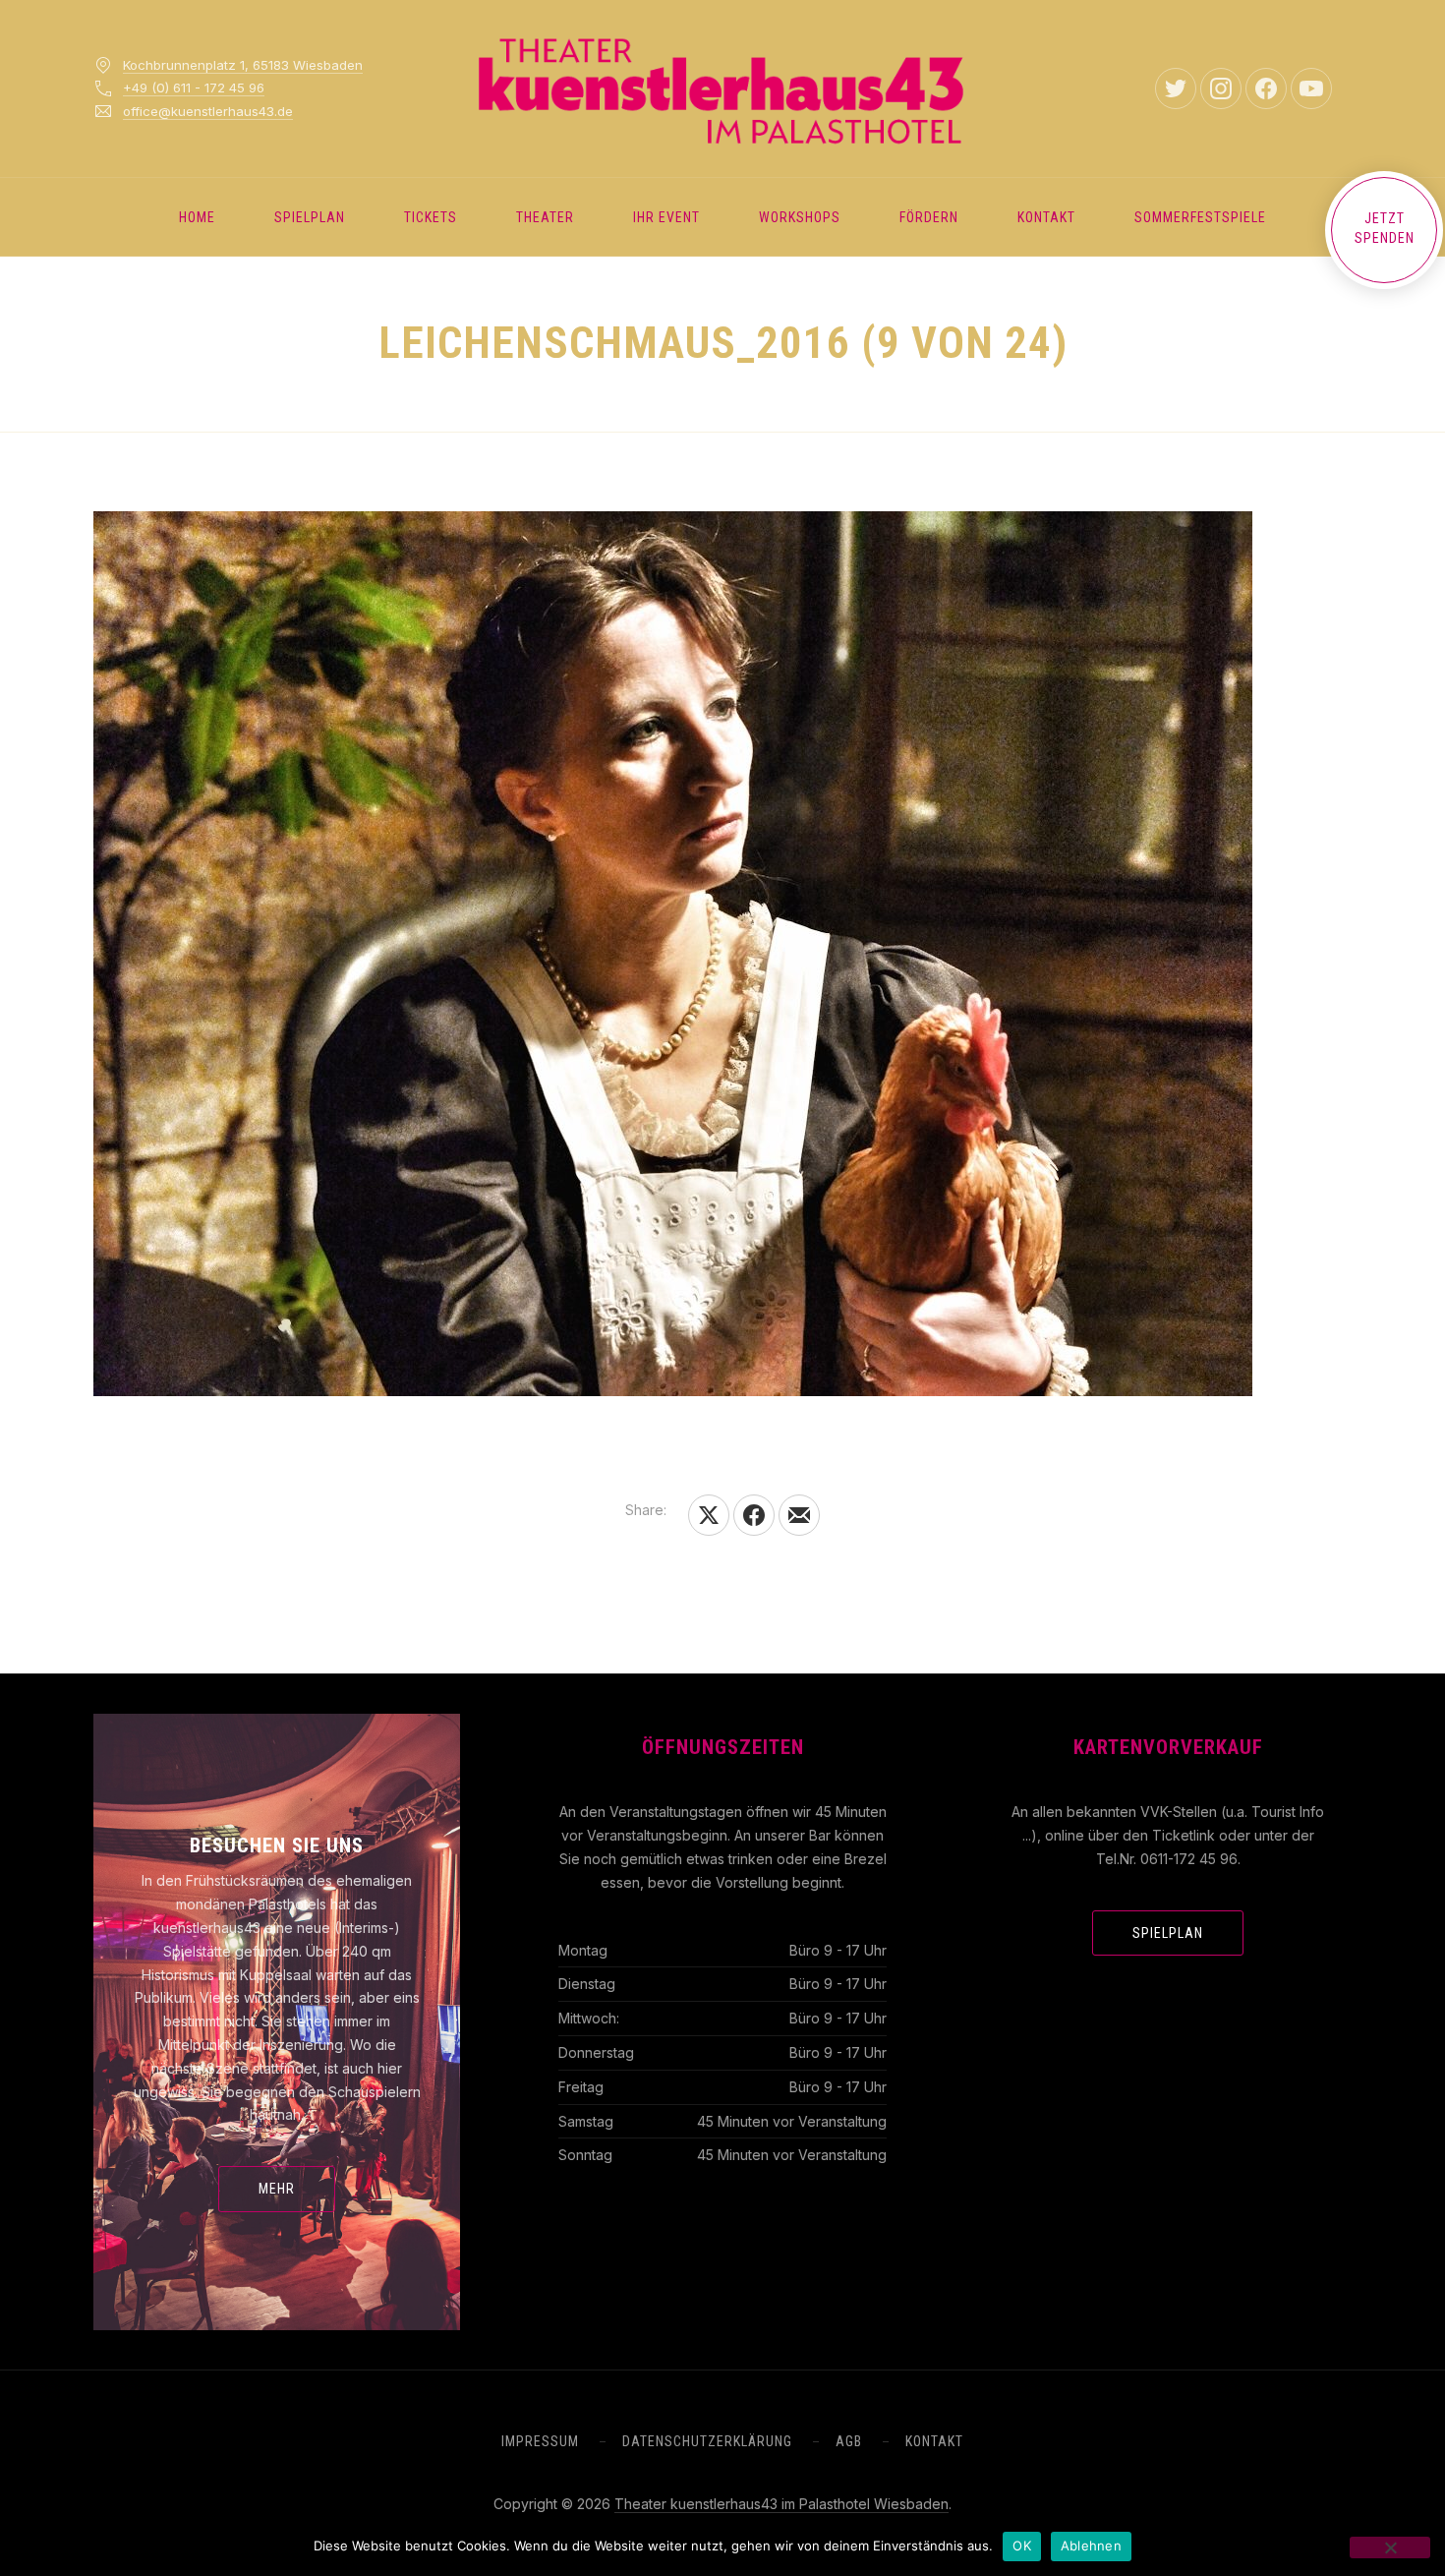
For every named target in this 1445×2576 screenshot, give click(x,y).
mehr (277, 2189)
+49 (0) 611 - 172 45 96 (194, 88)
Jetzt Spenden (1385, 228)
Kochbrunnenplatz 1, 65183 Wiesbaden (243, 65)
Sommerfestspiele (1200, 217)
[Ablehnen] (1390, 2547)
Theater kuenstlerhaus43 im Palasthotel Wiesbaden (781, 2504)
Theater (545, 217)
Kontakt (1046, 217)
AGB (849, 2441)
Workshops (800, 217)
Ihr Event (666, 217)
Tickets (431, 217)
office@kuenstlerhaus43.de (208, 111)
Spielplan (310, 217)
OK (1022, 2546)
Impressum (540, 2441)
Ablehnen (1091, 2546)
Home (197, 217)
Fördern (929, 217)
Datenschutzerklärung (707, 2441)
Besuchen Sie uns (277, 1845)
